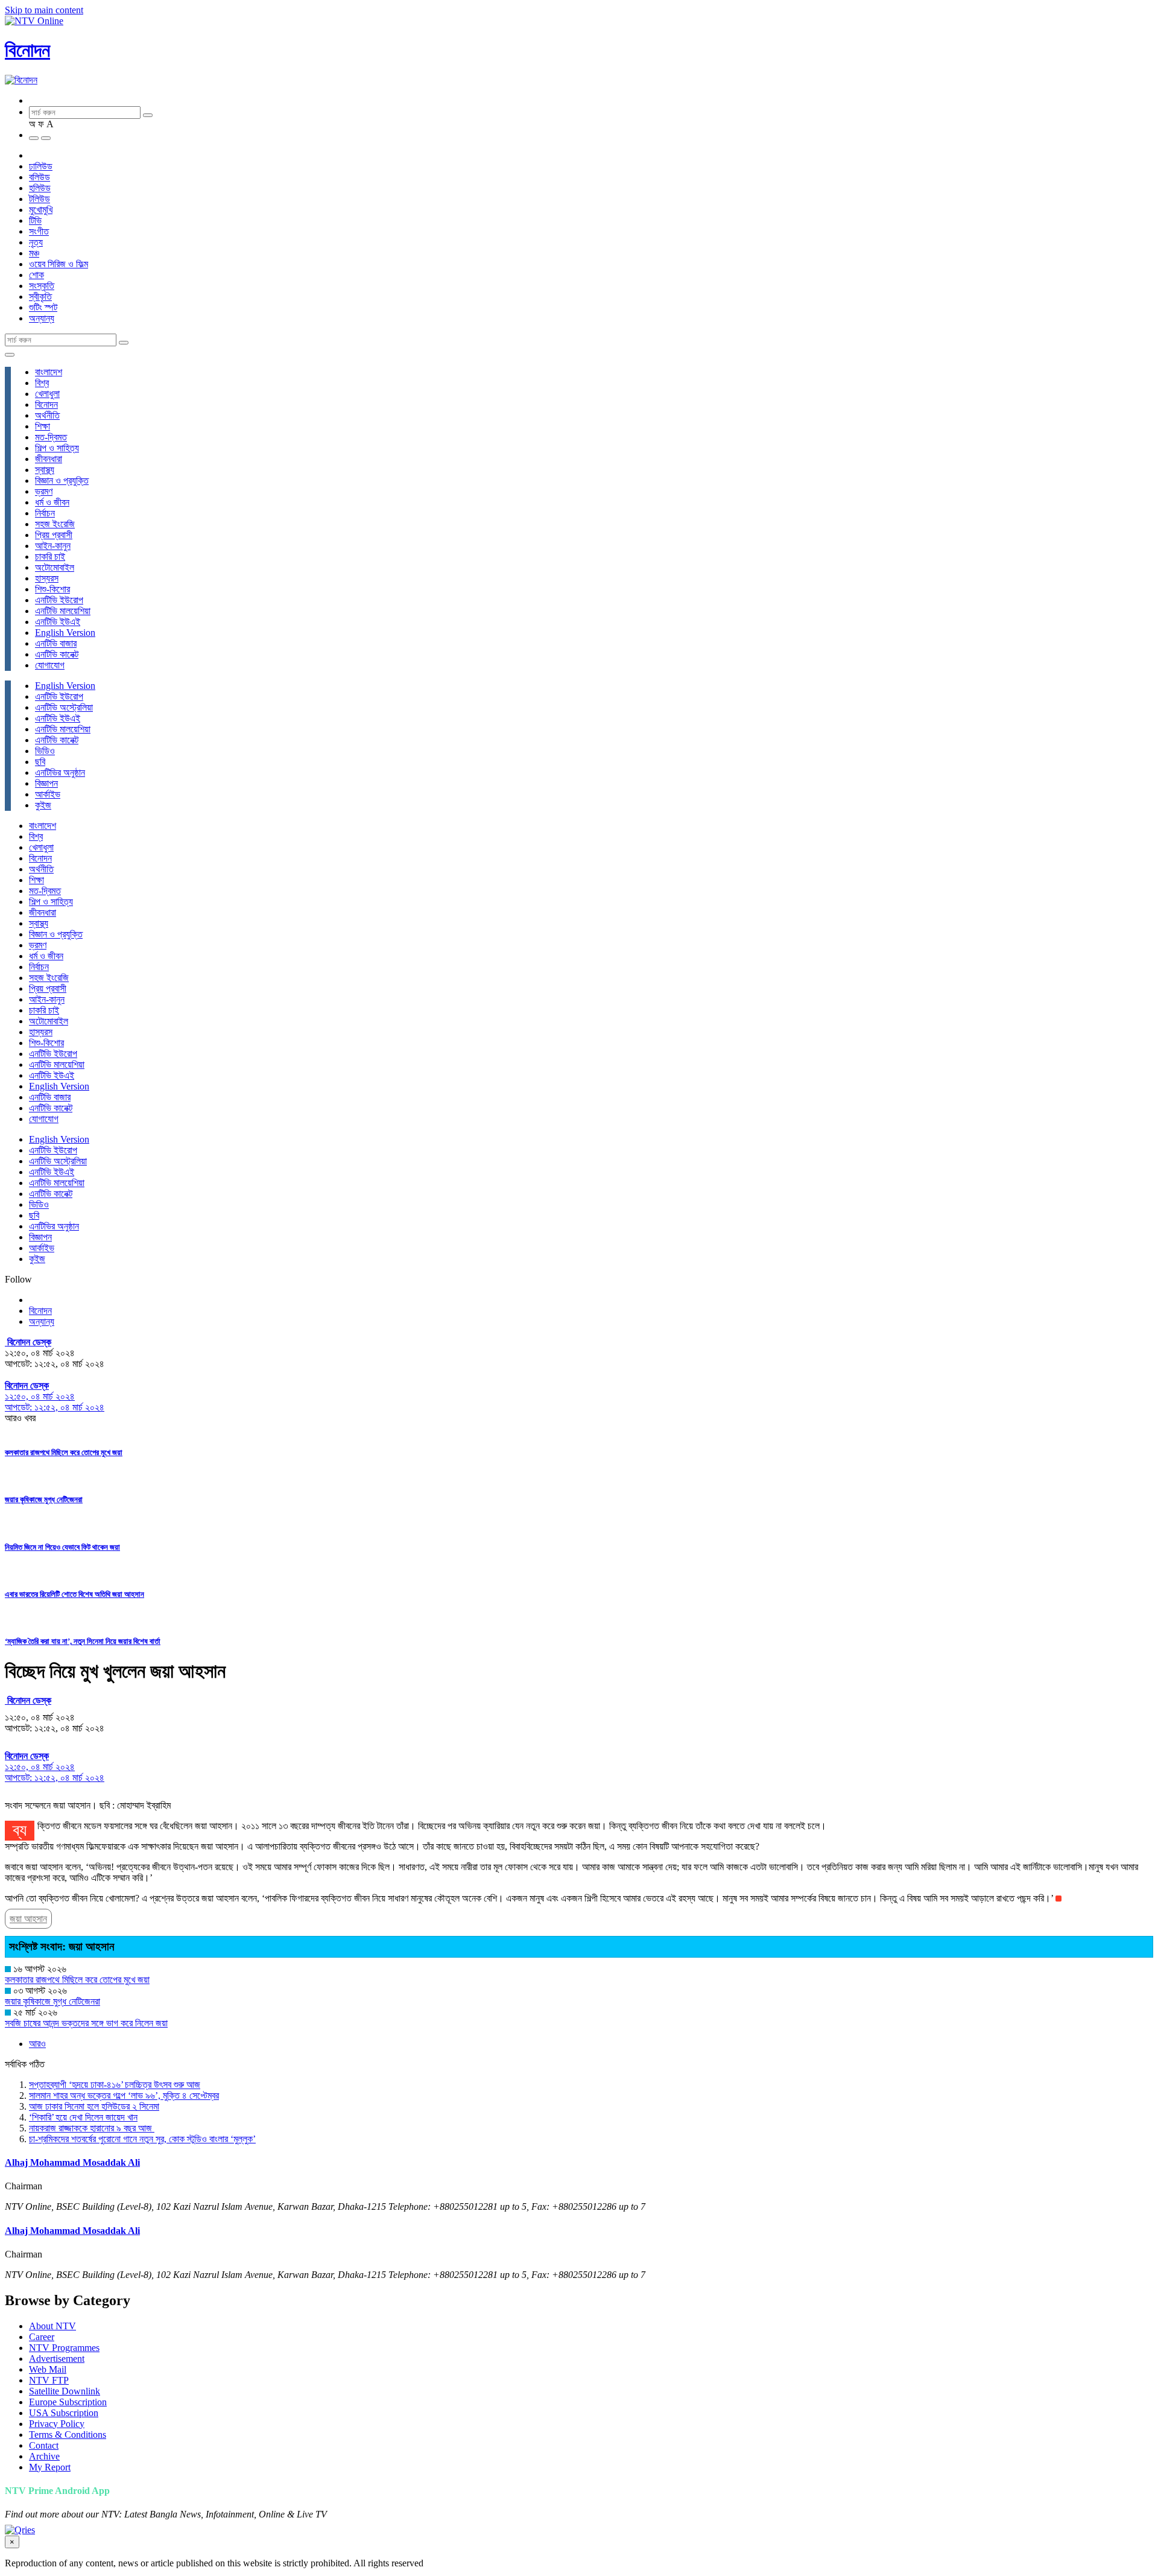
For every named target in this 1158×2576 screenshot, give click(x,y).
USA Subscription (64, 2413)
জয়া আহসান (28, 1919)
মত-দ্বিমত (51, 437)
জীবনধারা (49, 459)
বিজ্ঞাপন (46, 783)
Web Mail (48, 2369)
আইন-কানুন (53, 546)
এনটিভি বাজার (56, 643)
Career (42, 2337)
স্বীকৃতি (40, 297)
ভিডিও (45, 751)
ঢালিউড (41, 166)
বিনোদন (27, 50)
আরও (37, 2044)
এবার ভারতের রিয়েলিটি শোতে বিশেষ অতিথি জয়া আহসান (74, 1594)
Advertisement (57, 2359)
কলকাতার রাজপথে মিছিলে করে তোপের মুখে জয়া (64, 1452)
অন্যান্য (42, 318)
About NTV (52, 2326)
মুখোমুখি (41, 210)
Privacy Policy (57, 2424)
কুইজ (43, 805)
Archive (44, 2456)
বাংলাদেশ (49, 372)
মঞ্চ (34, 253)
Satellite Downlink (65, 2391)
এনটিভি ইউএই (58, 622)
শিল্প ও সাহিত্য (57, 448)
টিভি (35, 220)
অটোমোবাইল (55, 567)
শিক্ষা (43, 426)
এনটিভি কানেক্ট (57, 654)
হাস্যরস (47, 578)
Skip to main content (44, 10)
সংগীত (39, 231)
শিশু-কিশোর (52, 589)
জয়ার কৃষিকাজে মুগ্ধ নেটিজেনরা (44, 1499)
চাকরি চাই (50, 557)
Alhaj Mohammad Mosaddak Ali (72, 2162)
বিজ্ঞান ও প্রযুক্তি (62, 481)
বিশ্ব (42, 383)
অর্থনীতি (47, 415)
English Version (65, 633)
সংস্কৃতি (42, 286)
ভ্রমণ (44, 491)
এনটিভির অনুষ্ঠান (60, 772)
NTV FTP (49, 2380)
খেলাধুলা (47, 394)
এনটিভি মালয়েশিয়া (63, 611)
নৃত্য (36, 242)
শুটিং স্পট (43, 307)
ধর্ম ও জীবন (52, 502)
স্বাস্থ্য (45, 470)
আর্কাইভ (48, 794)
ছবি (40, 762)
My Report (50, 2467)
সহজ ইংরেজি (55, 524)
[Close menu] (10, 355)
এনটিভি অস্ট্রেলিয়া (64, 707)
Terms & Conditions (68, 2435)
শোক (36, 275)
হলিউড (40, 188)
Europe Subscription (68, 2402)
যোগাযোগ (50, 665)
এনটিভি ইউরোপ (59, 600)
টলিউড (40, 199)
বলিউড (40, 177)
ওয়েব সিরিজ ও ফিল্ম (59, 264)
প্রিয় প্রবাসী (54, 535)
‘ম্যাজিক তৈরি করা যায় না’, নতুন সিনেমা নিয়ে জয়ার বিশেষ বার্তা (83, 1641)
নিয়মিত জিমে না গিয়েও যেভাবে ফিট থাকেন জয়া (62, 1547)
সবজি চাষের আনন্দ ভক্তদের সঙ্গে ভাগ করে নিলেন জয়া (86, 2023)
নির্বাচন (45, 513)
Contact (44, 2445)
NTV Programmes (64, 2348)
